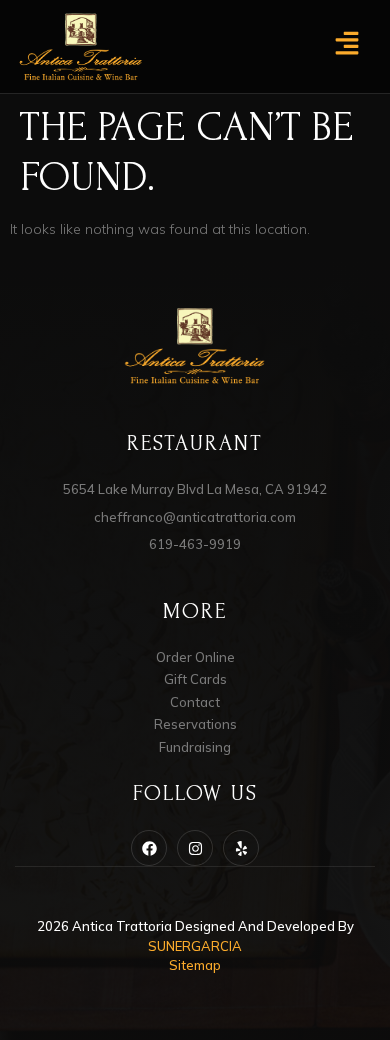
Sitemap (195, 965)
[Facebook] (149, 848)
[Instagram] (195, 848)
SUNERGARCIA (195, 946)
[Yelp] (241, 848)
